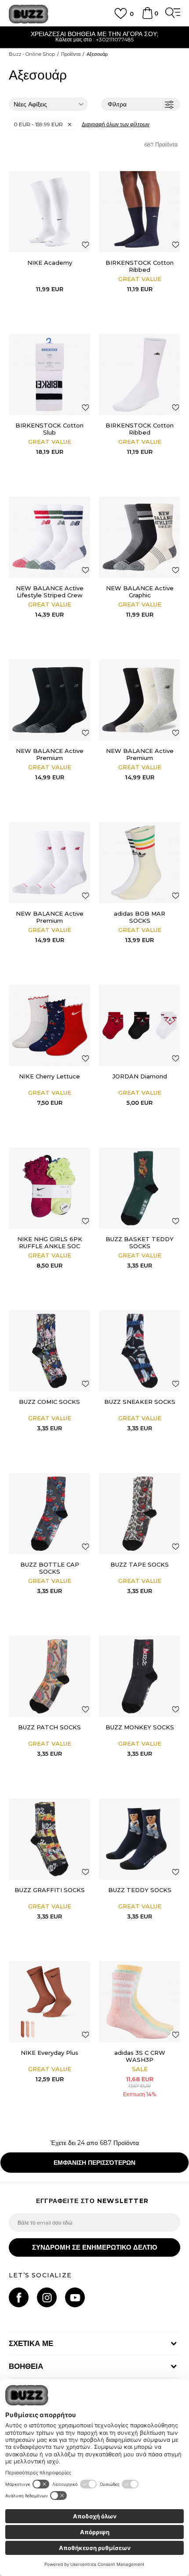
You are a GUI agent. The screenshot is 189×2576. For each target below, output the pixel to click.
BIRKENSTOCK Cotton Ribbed (140, 266)
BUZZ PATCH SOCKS (49, 1727)
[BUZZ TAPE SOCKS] (140, 1514)
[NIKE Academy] (49, 212)
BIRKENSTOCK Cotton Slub (49, 429)
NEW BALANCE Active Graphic (140, 592)
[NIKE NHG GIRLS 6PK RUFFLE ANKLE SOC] (49, 1188)
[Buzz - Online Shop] (29, 14)
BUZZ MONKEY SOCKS (140, 1727)
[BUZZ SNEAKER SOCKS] (140, 1351)
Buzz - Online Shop (32, 54)
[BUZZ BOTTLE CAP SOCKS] (49, 1514)
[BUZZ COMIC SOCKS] (49, 1351)
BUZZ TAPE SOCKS (140, 1564)
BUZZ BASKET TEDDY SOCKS (140, 1242)
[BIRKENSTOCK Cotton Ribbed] (140, 212)
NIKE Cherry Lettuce (49, 1076)
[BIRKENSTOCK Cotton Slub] (49, 375)
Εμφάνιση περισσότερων (94, 2163)
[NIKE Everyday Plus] (49, 2002)
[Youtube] (75, 2297)
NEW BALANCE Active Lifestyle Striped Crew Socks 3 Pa (50, 595)
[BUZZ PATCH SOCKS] (49, 1676)
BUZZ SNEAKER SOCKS (140, 1402)
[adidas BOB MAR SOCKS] (140, 863)
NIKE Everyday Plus (49, 2053)
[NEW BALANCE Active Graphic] (140, 537)
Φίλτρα (117, 104)
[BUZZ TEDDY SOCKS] (140, 1839)
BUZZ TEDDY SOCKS (140, 1890)
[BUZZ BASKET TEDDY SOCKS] (140, 1188)
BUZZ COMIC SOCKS (49, 1402)
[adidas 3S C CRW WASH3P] (140, 2002)
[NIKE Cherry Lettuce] (49, 1025)
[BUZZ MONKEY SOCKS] (140, 1676)
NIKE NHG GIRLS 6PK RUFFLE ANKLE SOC (50, 1242)
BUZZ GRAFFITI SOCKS (50, 1890)
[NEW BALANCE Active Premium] (49, 700)
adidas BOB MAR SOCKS (140, 917)
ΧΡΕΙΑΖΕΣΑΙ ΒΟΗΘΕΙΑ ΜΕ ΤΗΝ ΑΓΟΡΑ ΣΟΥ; (94, 34)
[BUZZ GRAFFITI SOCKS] (49, 1839)
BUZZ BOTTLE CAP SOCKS (50, 1568)
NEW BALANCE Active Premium (50, 754)
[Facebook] (19, 2297)
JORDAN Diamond (140, 1076)
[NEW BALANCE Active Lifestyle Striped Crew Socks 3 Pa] (49, 537)
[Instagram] (47, 2297)
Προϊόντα (71, 54)
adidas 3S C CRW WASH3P (140, 2056)
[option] (94, 38)
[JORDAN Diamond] (140, 1025)
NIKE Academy (50, 263)
